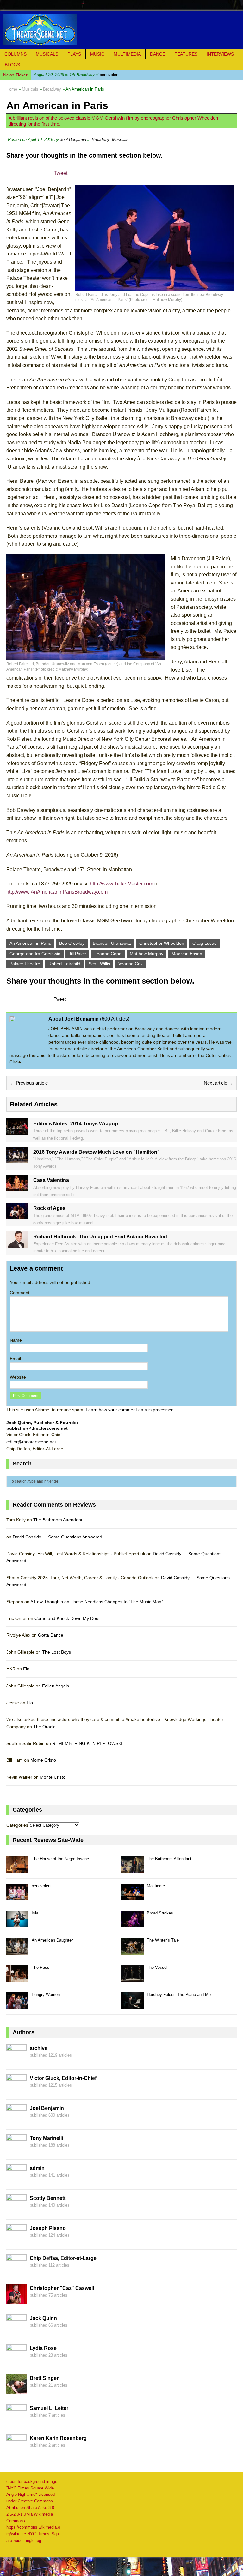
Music (97, 54)
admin (37, 2168)
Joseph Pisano (48, 2228)
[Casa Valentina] (17, 1188)
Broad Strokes (160, 1913)
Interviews (220, 54)
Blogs (12, 65)
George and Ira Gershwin (35, 954)
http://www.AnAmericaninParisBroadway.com (57, 892)
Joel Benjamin (73, 139)
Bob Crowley (72, 943)
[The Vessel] (133, 1978)
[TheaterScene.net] (121, 30)
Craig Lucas (204, 943)
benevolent (77, 75)
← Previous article (29, 1083)
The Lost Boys (56, 1652)
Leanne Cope (108, 954)
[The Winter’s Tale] (133, 1951)
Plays (74, 54)
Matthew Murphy (146, 954)
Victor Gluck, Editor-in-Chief (63, 2078)
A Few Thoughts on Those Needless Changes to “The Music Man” (97, 1602)
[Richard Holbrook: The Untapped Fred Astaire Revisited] (17, 1244)
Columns (16, 54)
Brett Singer (44, 2378)
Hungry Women (46, 1995)
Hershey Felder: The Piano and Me (179, 1995)
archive (39, 2048)
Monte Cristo (43, 1760)
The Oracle (44, 1727)
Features (186, 54)
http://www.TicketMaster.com (121, 884)
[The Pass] (17, 1978)
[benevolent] (17, 1897)
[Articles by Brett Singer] (16, 2391)
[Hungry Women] (17, 2005)
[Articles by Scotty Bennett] (16, 2211)
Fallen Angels (56, 1686)
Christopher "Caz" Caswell (62, 2288)
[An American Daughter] (17, 1951)
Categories (17, 1825)
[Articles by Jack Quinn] (16, 2331)
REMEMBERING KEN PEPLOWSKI (87, 1743)
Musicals (47, 54)
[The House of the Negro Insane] (17, 1869)
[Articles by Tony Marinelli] (16, 2151)
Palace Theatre (25, 964)
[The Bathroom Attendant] (133, 1869)
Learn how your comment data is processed (130, 1410)
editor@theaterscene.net (31, 1442)
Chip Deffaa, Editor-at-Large (63, 2258)
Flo (26, 1669)
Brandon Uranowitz (112, 943)
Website (18, 1377)
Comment (20, 1293)
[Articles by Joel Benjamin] (16, 2121)
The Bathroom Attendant (58, 1520)
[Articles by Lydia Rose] (16, 2361)
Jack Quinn (43, 2318)
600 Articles (115, 1019)
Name (16, 1340)
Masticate (156, 1886)
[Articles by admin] (16, 2181)
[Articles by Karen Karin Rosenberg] (16, 2451)
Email (15, 1359)
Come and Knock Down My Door (67, 1618)
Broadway (101, 139)
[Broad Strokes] (133, 1924)
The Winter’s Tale (163, 1940)
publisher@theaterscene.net (37, 1428)
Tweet (61, 173)
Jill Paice (77, 954)
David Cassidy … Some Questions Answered (57, 1537)
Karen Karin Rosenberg (58, 2438)
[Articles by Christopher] (16, 2301)
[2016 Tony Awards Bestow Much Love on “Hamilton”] (17, 1159)
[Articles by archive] (16, 2061)
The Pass (40, 1967)
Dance (158, 54)
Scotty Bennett (48, 2198)
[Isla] (17, 1924)
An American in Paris (30, 943)
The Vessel (157, 1967)
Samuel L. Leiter (49, 2408)
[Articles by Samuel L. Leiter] (16, 2421)
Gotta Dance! (51, 1635)
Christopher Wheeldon (162, 943)
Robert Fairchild (64, 964)
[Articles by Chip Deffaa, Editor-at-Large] (16, 2271)
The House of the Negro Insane (60, 1859)
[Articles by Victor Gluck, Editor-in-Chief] (16, 2091)
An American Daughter (52, 1940)
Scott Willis (99, 964)
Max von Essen (187, 954)
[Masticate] (133, 1897)
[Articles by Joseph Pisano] (16, 2241)
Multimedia (127, 54)
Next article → (218, 1083)
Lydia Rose (43, 2348)
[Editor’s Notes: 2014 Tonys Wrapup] (17, 1131)
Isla (35, 1913)
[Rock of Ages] (17, 1216)
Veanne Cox (131, 964)
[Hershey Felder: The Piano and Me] (133, 2005)
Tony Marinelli (46, 2138)
